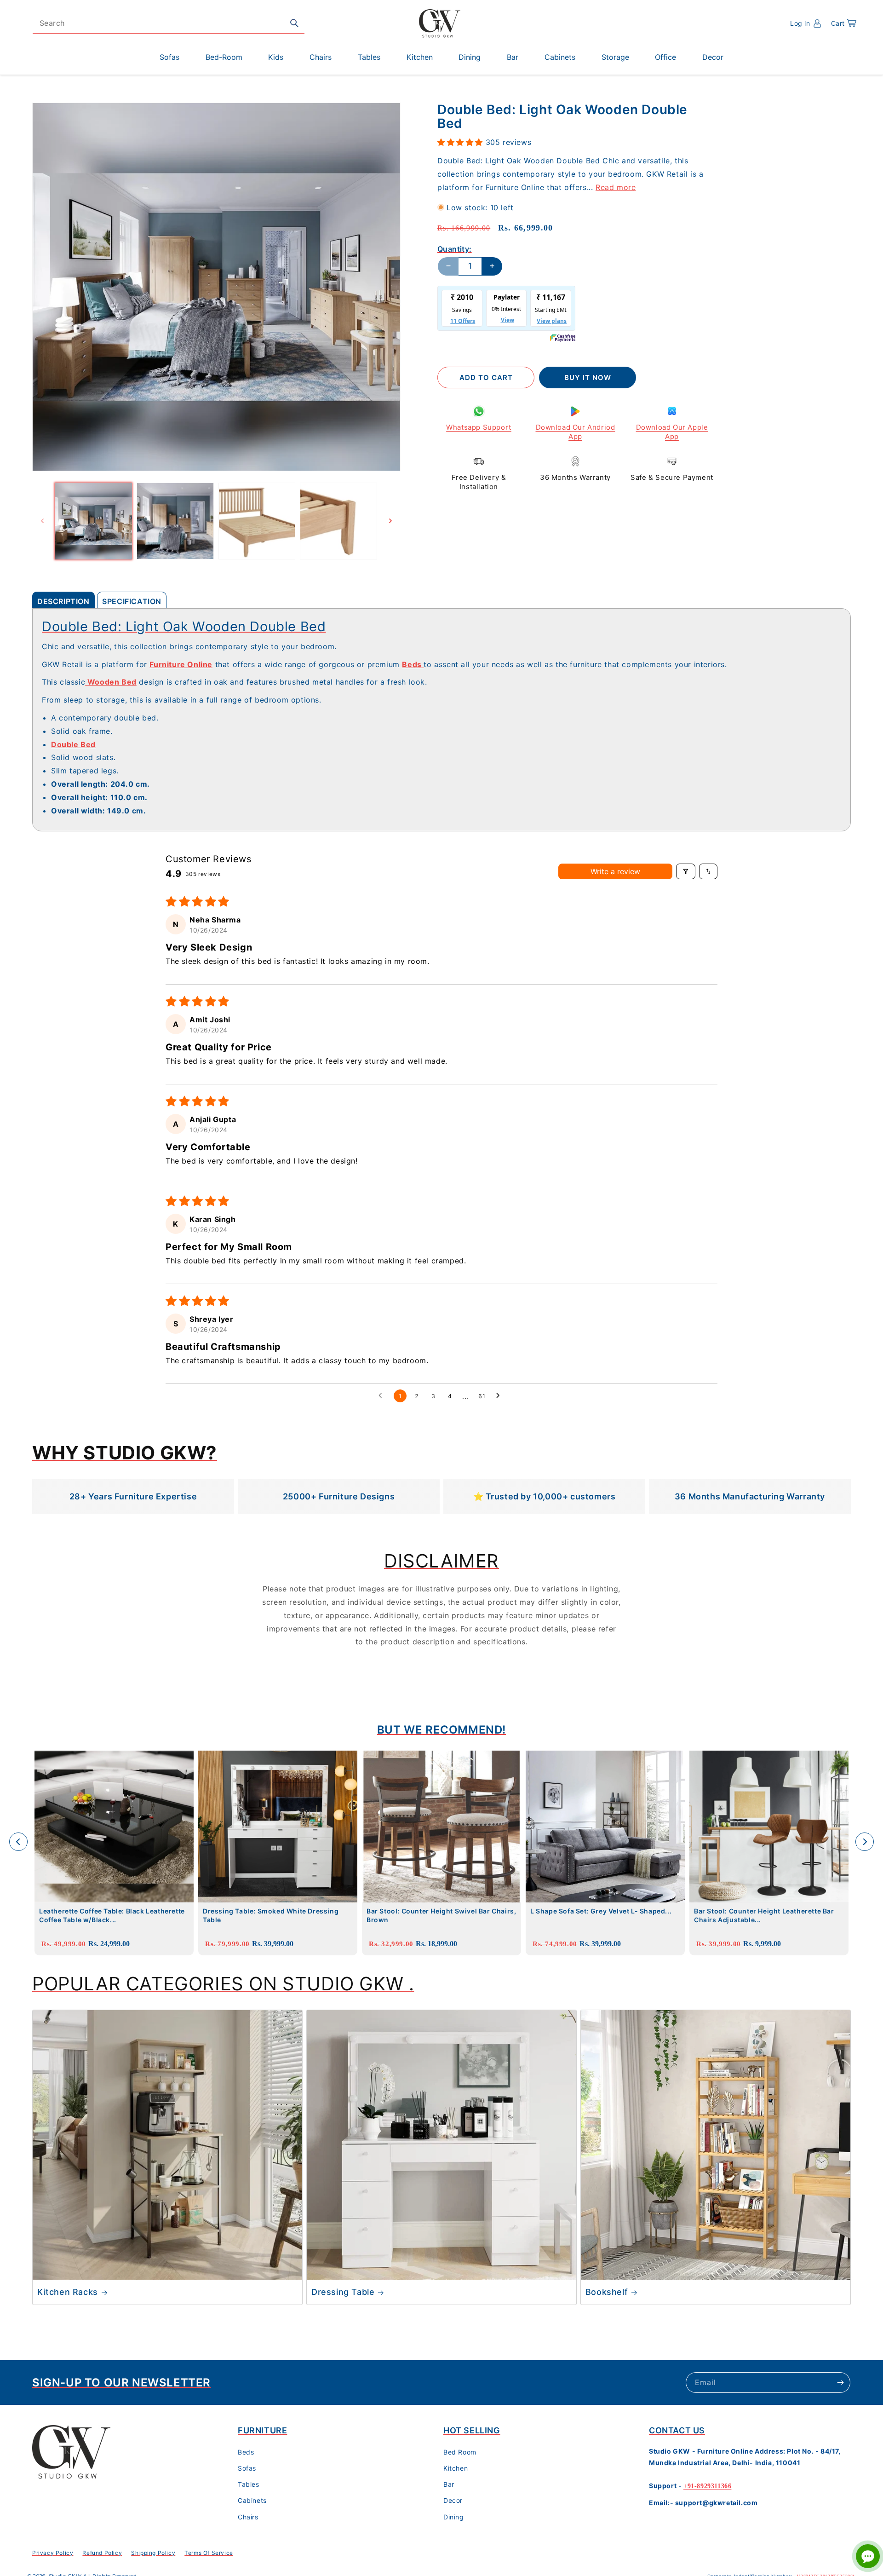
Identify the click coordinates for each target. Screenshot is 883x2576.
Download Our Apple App (672, 432)
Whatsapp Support (479, 427)
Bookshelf (607, 2292)
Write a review (615, 871)
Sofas (247, 2468)
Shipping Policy (153, 2553)
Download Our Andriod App (576, 432)
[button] (844, 23)
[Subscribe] (840, 2383)
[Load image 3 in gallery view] (257, 521)
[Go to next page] (500, 1396)
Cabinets (252, 2500)
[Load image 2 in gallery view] (175, 521)
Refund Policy (102, 2553)
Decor (453, 2500)
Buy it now (588, 377)
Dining (454, 2517)
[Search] (294, 23)
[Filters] (686, 871)
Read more (616, 187)
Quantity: (455, 248)
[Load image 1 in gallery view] (93, 521)
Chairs (248, 2517)
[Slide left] (42, 521)
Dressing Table (343, 2292)
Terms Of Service (209, 2553)
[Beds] (423, 664)
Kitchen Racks (68, 2292)
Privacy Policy (53, 2553)
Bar (449, 2484)
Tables (249, 2484)
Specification (132, 601)
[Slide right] (390, 521)
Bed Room (460, 2452)
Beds (246, 2452)
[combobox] (169, 23)
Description (63, 601)
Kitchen (456, 2468)
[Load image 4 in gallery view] (338, 521)
